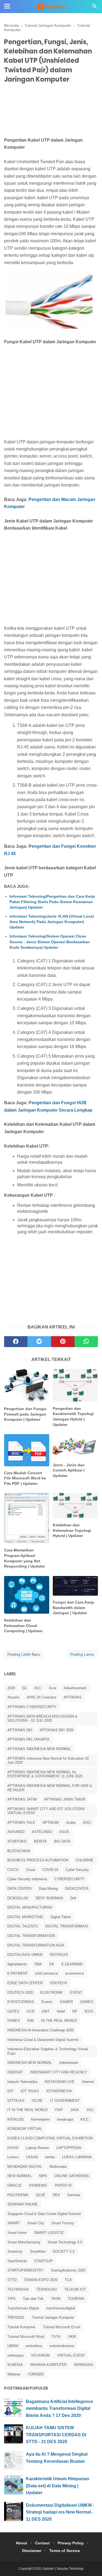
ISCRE (37, 2101)
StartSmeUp (17, 2261)
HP (75, 2011)
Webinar (14, 2374)
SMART (14, 2223)
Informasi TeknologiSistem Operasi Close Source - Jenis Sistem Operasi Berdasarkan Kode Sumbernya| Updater (50, 942)
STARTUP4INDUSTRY (25, 2270)
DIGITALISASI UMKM (25, 1955)
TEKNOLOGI (47, 2289)
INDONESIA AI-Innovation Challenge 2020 (41, 2030)
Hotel (61, 2011)
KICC (85, 2119)
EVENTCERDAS (21, 2002)
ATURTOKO (17, 1841)
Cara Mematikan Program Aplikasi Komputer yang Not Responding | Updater (24, 1558)
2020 (11, 1688)
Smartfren (38, 2251)
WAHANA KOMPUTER (48, 2365)
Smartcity (15, 2251)
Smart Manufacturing (24, 2242)
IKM (30, 2021)
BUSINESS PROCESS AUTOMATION (38, 1860)
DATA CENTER (19, 1889)
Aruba (71, 1823)
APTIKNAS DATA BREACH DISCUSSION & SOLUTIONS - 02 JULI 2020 (42, 1719)
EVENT (76, 1993)
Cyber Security (77, 1870)
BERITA (40, 1841)
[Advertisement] (51, 111)
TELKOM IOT (75, 2289)
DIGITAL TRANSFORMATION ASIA (36, 1945)
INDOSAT (15, 2072)
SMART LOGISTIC (49, 2233)
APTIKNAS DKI (20, 1730)
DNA (38, 1964)
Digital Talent (61, 1917)
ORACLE (15, 2185)
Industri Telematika (22, 2082)
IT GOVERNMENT (65, 2101)
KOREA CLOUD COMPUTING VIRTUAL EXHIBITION (50, 2138)
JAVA (75, 2110)
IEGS (89, 2011)
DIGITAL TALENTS (23, 1926)
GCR (30, 2011)
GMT (46, 2011)
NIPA (43, 2176)
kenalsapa (65, 2119)
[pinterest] (63, 1342)
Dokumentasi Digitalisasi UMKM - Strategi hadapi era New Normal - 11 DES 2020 (60, 2512)
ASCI (87, 1823)
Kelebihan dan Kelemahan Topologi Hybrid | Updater (72, 1530)
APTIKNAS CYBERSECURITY (32, 1707)
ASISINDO (16, 1832)
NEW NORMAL (19, 2176)
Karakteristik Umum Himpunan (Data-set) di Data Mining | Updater (58, 2486)
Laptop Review (37, 2148)
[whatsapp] (86, 1342)
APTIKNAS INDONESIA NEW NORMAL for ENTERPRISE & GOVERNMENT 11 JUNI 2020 (45, 1774)
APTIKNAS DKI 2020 (57, 1730)
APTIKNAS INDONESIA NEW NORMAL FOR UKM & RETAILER (50, 1788)
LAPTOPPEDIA (69, 2148)
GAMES (87, 2002)
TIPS (11, 2299)
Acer (53, 1688)
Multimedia (58, 2167)
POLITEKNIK (18, 2195)
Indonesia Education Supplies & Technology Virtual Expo (48, 2051)
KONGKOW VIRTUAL (25, 2129)
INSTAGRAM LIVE (60, 2082)
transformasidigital (61, 2308)
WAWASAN (83, 2365)
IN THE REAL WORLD (59, 2021)
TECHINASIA (18, 2289)
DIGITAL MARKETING (25, 1917)
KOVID (13, 2148)
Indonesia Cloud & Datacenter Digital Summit (43, 2040)
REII (56, 2195)
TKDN (56, 2299)
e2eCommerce (47, 1973)
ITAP (59, 2110)
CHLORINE (85, 1860)
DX (52, 1964)
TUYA (56, 2337)
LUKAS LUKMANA (77, 2157)
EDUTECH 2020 (20, 1993)
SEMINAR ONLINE (23, 2204)
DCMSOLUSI (18, 1898)
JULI (90, 2110)
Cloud (30, 1870)
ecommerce (75, 1973)
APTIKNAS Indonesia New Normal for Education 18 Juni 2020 (48, 1761)
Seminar (74, 2195)
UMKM (13, 2346)
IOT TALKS (30, 2091)
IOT (10, 2091)
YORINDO (36, 2374)
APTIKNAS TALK (21, 1823)
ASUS (64, 1832)
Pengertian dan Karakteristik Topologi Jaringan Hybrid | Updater (73, 1417)
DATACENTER (77, 1889)
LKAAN (32, 2157)
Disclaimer (32, 2551)
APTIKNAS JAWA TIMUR (65, 1799)
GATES (13, 2011)
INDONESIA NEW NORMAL (30, 2063)
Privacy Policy (71, 2543)
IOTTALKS (16, 2101)
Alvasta (13, 1697)
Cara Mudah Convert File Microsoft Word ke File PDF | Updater (25, 1478)
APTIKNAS (73, 1697)
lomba (50, 2157)
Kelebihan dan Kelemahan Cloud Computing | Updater (23, 1626)
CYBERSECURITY (69, 1879)
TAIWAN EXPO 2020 (41, 2280)
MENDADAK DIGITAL (25, 2167)
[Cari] (95, 8)
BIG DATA (62, 1841)
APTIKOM (51, 1823)
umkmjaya (16, 2355)
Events (47, 2002)
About (21, 2543)
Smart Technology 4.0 (65, 2242)
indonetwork (69, 2063)
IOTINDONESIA (59, 2091)
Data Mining (48, 1889)
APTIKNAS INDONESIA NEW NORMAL (39, 1749)
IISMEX (14, 2021)
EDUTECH (58, 1983)
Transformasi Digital (23, 2308)
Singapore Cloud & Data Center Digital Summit (44, 2214)
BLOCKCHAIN (19, 1851)
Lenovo (13, 2157)
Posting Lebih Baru (24, 1654)
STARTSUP (43, 2261)
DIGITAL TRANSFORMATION (31, 1936)
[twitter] (39, 1342)
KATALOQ (16, 2119)
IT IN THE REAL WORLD (27, 2110)
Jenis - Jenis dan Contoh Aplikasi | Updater (69, 1470)
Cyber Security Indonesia (27, 1879)
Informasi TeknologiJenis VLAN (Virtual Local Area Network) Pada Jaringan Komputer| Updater (52, 922)
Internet (88, 2082)
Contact (42, 2543)
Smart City (36, 2223)
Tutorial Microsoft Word (26, 2337)
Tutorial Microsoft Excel (61, 2327)
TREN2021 (16, 2317)
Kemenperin (40, 2119)
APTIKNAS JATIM (22, 1799)
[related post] (27, 1385)
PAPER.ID (63, 2185)
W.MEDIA (15, 2365)
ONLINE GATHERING (72, 2176)
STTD (12, 2280)
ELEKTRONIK (52, 1993)
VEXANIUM (40, 2355)
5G (25, 1688)
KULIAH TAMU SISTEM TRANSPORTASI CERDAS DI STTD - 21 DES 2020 (56, 2435)
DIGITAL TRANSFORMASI (67, 1926)
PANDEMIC (38, 2185)
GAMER (66, 2002)
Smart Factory (63, 2223)
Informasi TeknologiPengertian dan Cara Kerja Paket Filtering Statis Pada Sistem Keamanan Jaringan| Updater (52, 902)
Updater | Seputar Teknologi (63, 2569)
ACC (38, 1688)
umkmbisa (34, 2346)
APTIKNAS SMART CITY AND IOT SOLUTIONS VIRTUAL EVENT (46, 1811)
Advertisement (75, 1688)
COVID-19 (50, 1870)
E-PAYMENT (18, 1973)
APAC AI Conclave (41, 1697)
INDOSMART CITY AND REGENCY (59, 2072)
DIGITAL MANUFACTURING (30, 1907)
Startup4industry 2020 (68, 2270)
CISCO (13, 1870)
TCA (68, 2280)
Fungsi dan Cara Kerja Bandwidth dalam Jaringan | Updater (73, 1608)
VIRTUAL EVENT (71, 2355)
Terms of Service (65, 2551)
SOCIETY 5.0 (64, 2251)
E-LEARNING (72, 1964)
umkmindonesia (62, 2346)
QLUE (41, 2195)
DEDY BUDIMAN (49, 1898)
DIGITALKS (59, 1955)
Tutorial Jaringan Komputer (53, 2317)
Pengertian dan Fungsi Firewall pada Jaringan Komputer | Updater (25, 1414)
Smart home (17, 2233)
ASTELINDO (42, 1832)
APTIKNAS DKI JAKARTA (28, 1739)
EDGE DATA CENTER (25, 1983)
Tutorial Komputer (21, 2327)
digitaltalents (17, 1964)
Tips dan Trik (33, 2299)
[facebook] (16, 1342)
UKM (72, 2337)
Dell (73, 1898)
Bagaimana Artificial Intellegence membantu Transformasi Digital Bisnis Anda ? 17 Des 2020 (59, 2408)
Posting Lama (82, 1654)
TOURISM (76, 2299)
